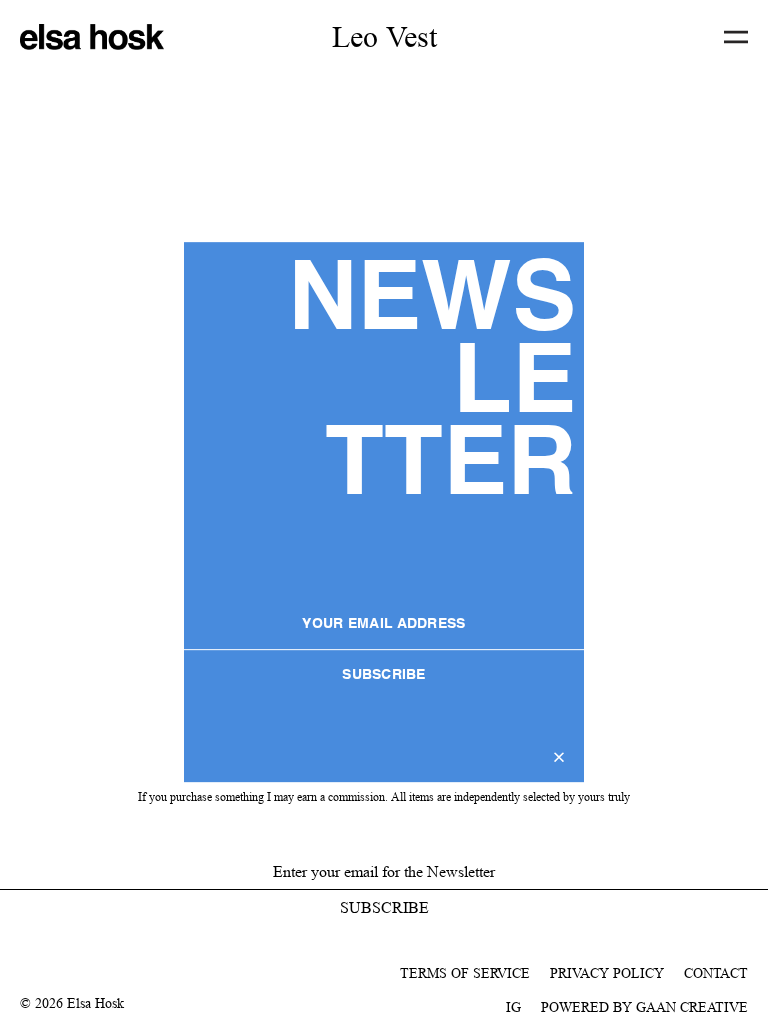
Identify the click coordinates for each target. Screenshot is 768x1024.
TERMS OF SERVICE (465, 973)
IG (513, 1007)
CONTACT (716, 973)
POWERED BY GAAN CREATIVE (644, 1007)
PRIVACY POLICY (607, 973)
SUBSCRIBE (384, 675)
